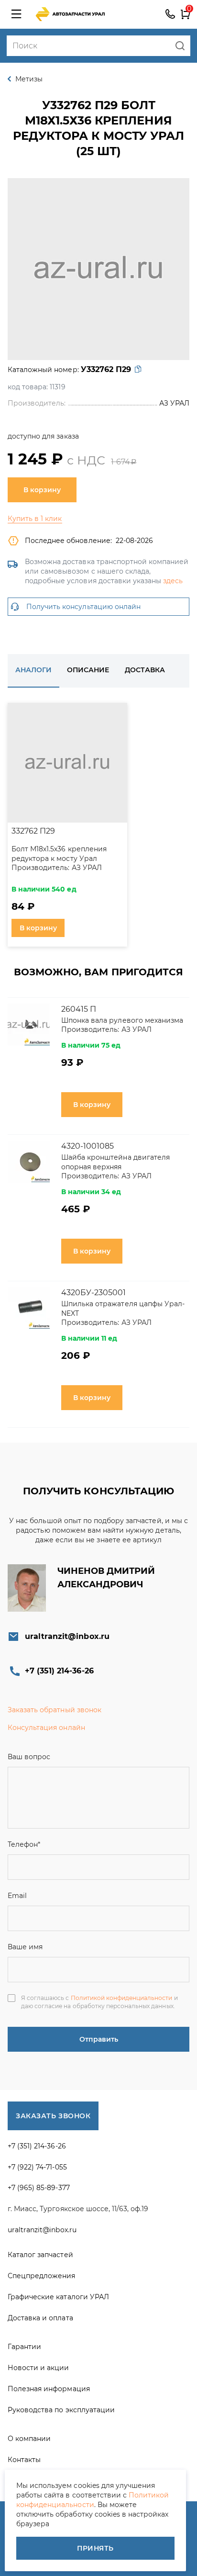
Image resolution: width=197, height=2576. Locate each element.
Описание (88, 670)
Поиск (180, 46)
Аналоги (33, 670)
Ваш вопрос (29, 1757)
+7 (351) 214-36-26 (170, 14)
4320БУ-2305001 (94, 1293)
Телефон (24, 1844)
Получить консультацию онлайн (83, 607)
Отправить (99, 2039)
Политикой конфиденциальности (122, 1998)
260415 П (79, 1009)
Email (17, 1896)
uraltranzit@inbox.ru (67, 1636)
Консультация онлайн (46, 1728)
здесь (173, 581)
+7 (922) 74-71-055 (37, 2167)
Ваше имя (25, 1947)
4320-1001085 (88, 1146)
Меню (16, 14)
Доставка (145, 670)
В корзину (42, 490)
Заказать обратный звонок (55, 1710)
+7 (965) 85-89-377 (39, 2188)
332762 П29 (33, 831)
